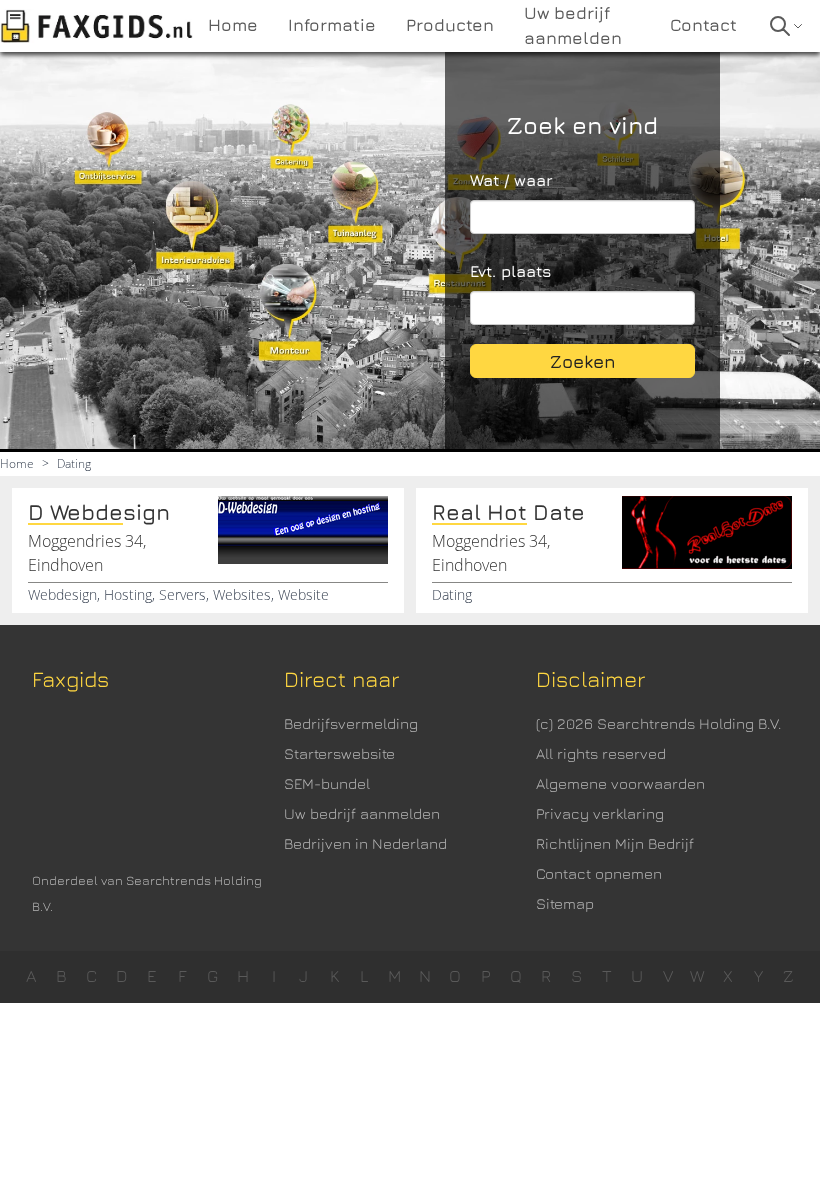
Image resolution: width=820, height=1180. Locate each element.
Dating (74, 463)
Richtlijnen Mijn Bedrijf (615, 843)
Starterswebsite (339, 753)
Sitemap (565, 903)
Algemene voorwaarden (620, 783)
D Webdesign (99, 512)
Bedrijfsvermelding (351, 723)
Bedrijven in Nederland (365, 843)
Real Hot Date (508, 512)
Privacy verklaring (600, 813)
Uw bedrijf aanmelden (362, 813)
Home (17, 463)
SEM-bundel (327, 783)
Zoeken (583, 361)
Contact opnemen (599, 873)
